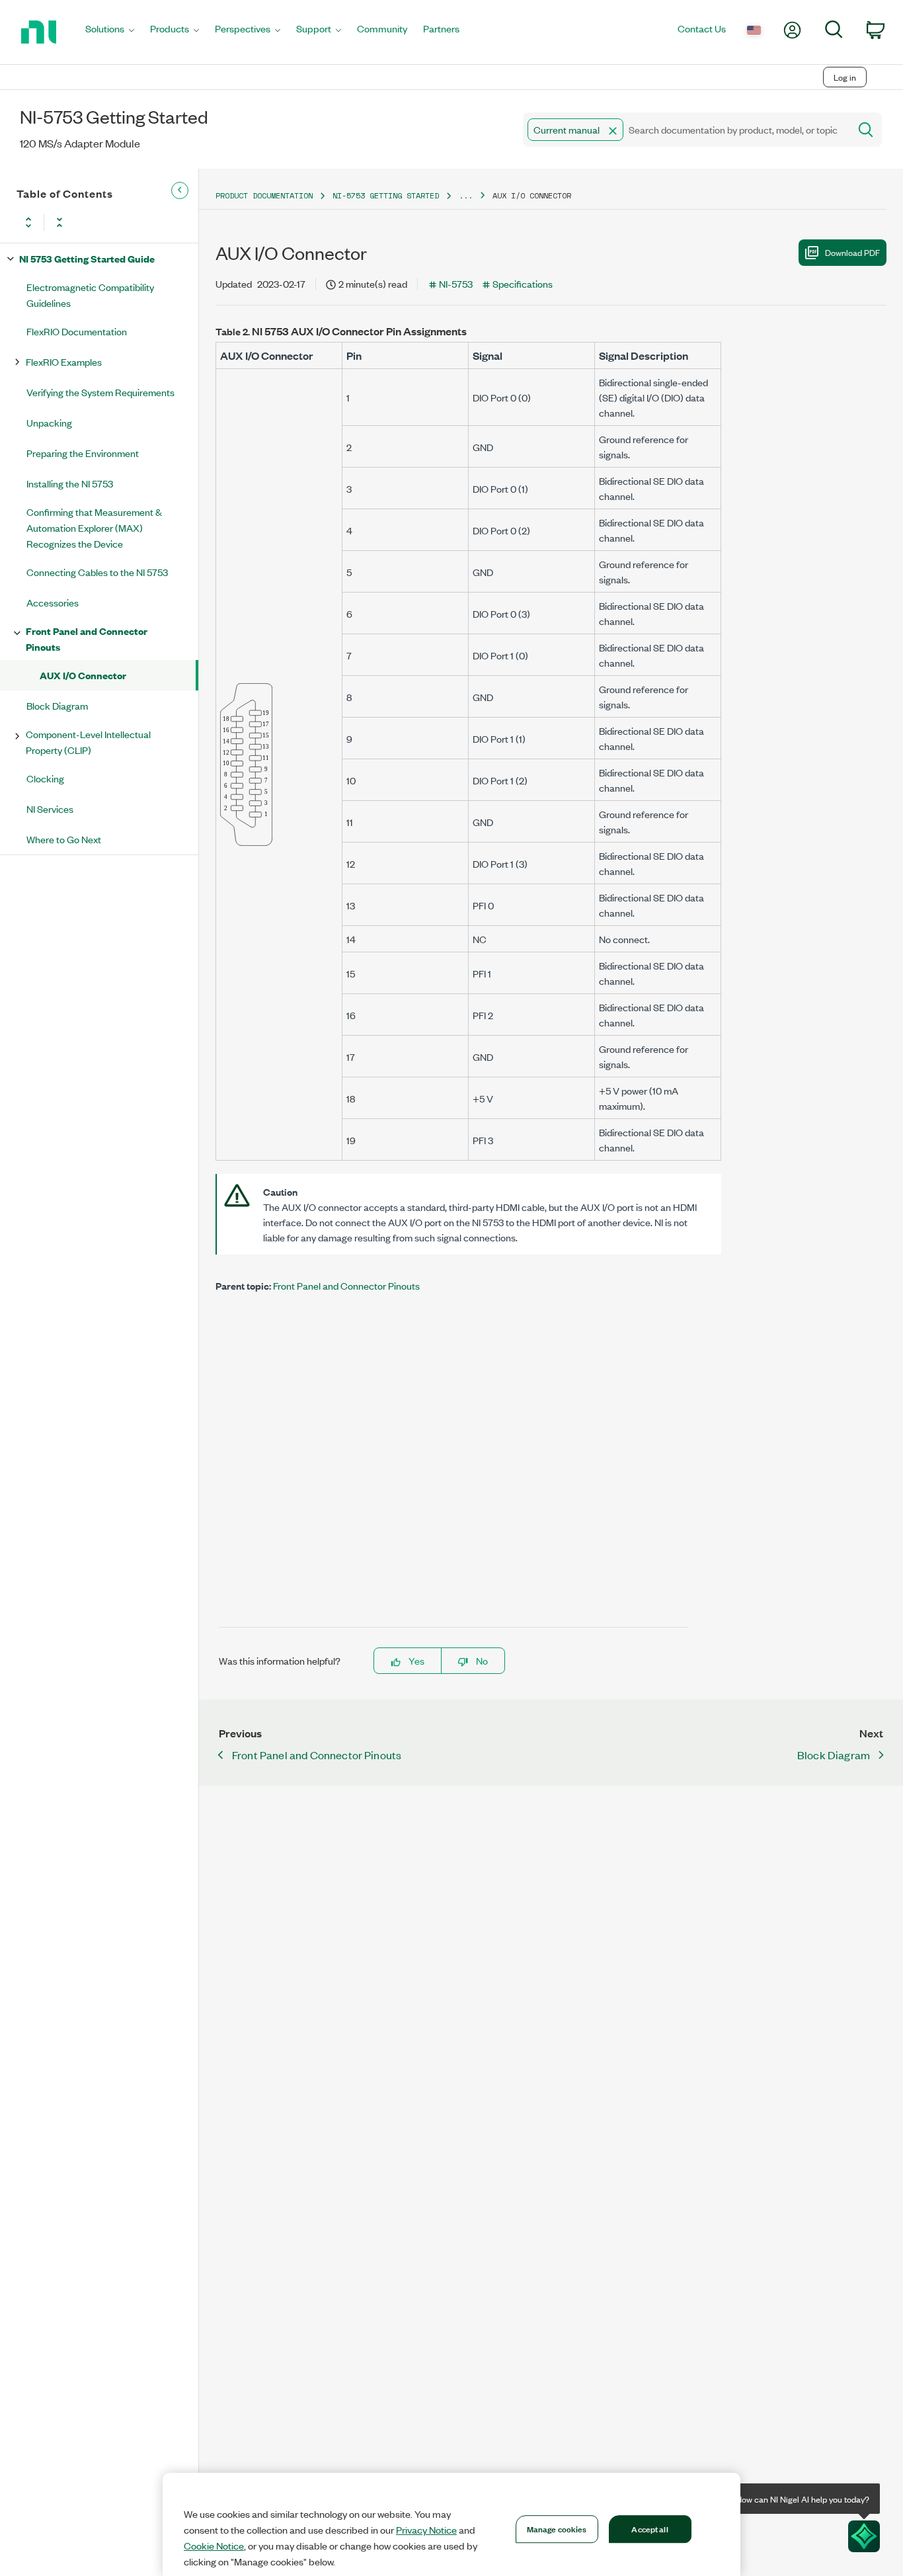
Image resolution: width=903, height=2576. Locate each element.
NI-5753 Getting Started (386, 195)
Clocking (45, 778)
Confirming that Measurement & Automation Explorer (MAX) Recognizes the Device (94, 527)
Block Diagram (57, 705)
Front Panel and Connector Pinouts (87, 639)
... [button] (466, 195)
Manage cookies (557, 2528)
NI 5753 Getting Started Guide (87, 258)
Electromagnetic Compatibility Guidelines (90, 295)
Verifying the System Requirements (100, 392)
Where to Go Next (64, 839)
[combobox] (685, 130)
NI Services (50, 809)
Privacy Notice (426, 2530)
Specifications (523, 283)
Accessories (53, 602)
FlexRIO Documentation (77, 331)
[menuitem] (110, 32)
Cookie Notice (214, 2546)
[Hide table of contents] (180, 190)
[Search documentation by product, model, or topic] (865, 130)
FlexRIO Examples (64, 361)
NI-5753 (456, 283)
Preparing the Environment (83, 453)
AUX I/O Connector (83, 675)
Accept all (649, 2528)
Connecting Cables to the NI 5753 (97, 572)
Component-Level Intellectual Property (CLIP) (88, 742)
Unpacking (49, 422)
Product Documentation (264, 195)
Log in (845, 77)
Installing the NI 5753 (70, 483)
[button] (613, 131)
